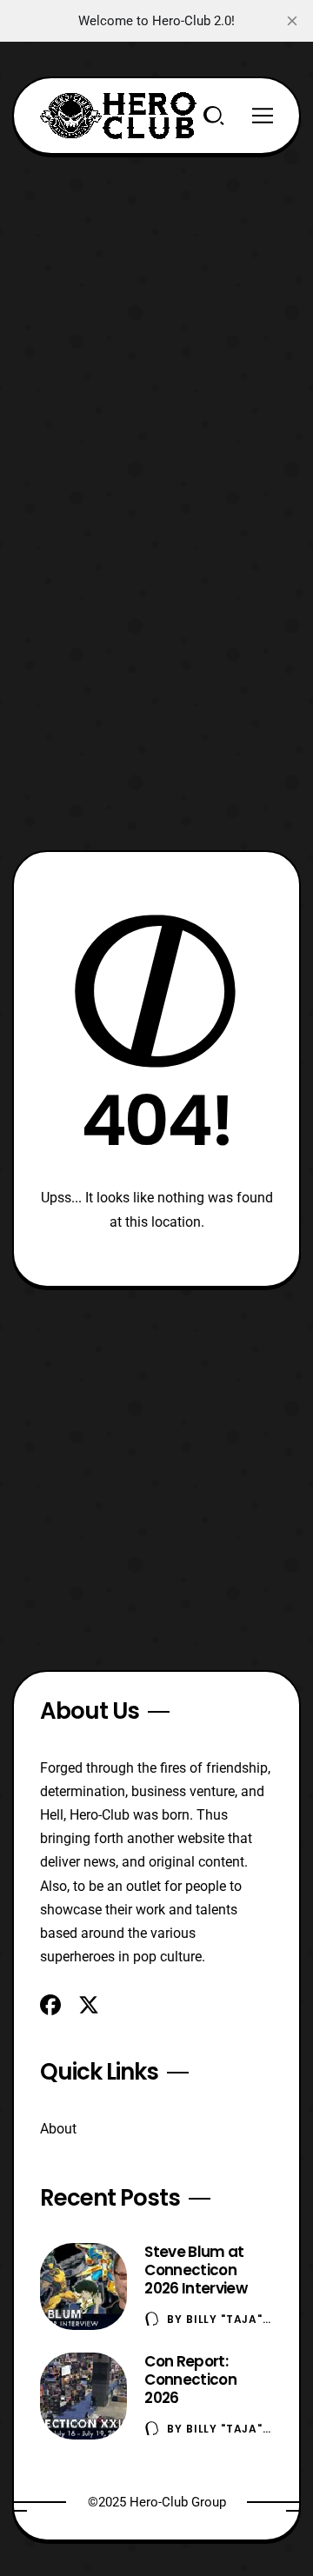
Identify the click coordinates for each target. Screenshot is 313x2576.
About (58, 2129)
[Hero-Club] (118, 116)
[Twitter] (89, 2005)
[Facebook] (50, 2005)
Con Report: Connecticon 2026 (190, 2380)
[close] (292, 21)
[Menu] (263, 116)
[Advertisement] (156, 311)
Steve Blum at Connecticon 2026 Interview (195, 2270)
